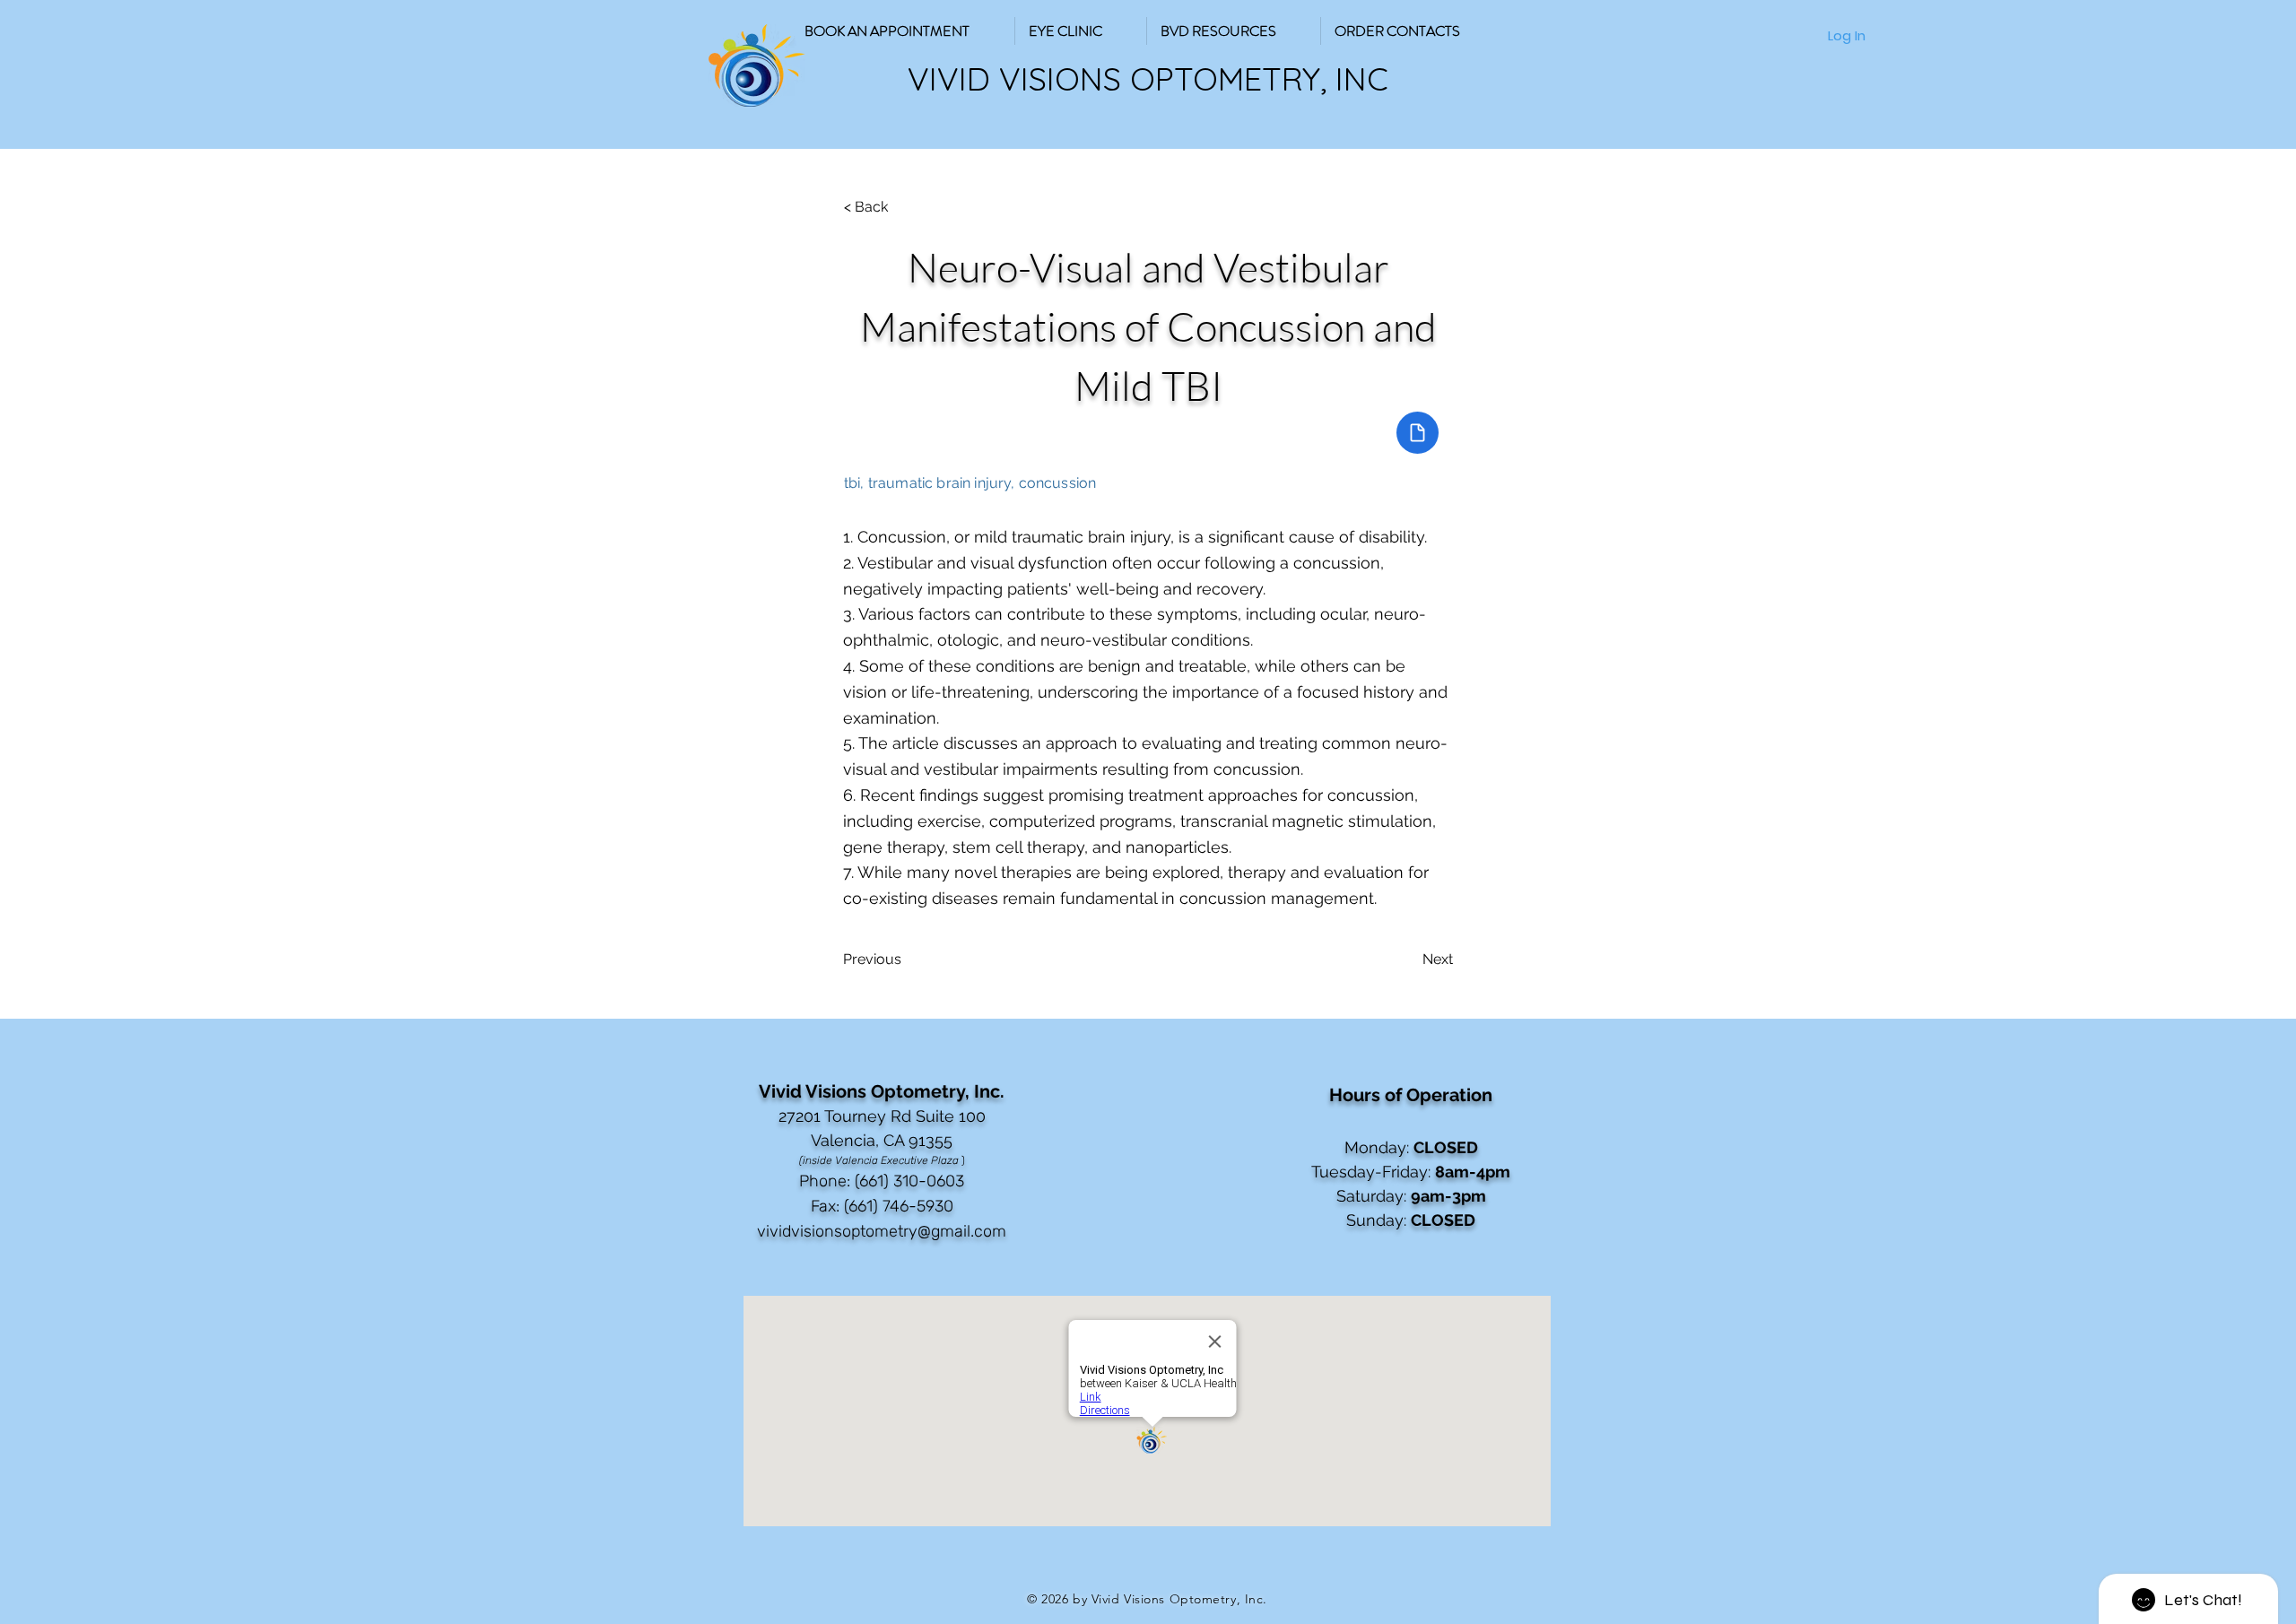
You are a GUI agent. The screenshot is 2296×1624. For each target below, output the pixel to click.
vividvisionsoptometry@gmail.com (882, 1231)
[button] (1234, 31)
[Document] (1418, 433)
